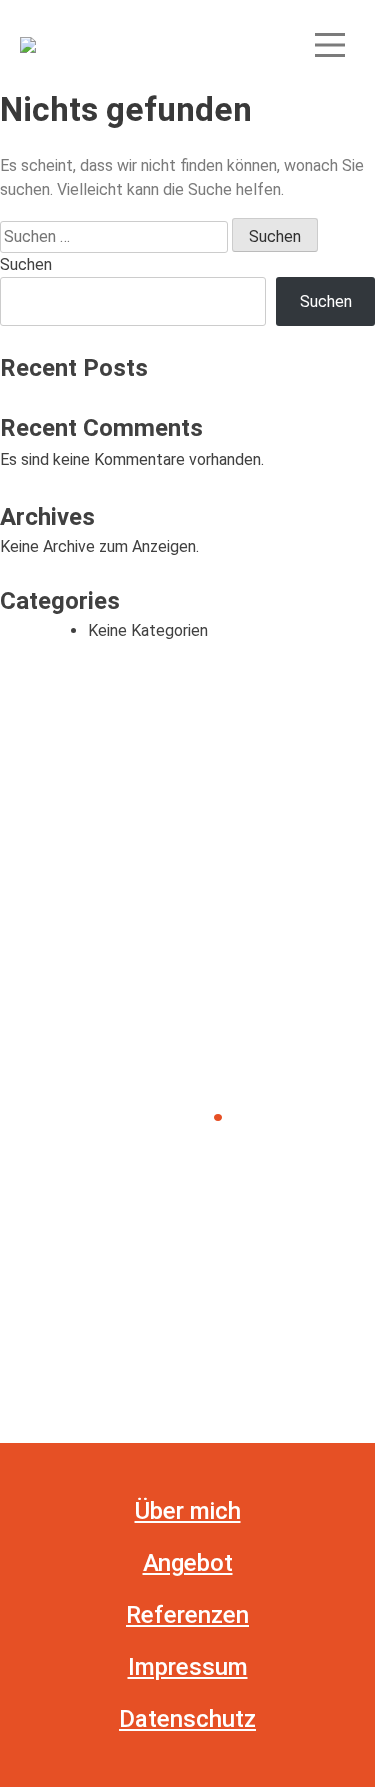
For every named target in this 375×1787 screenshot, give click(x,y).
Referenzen (187, 1615)
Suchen (26, 264)
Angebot (188, 1563)
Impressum (188, 1667)
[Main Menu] (330, 45)
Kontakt (94, 1164)
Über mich (188, 1511)
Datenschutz (187, 1719)
